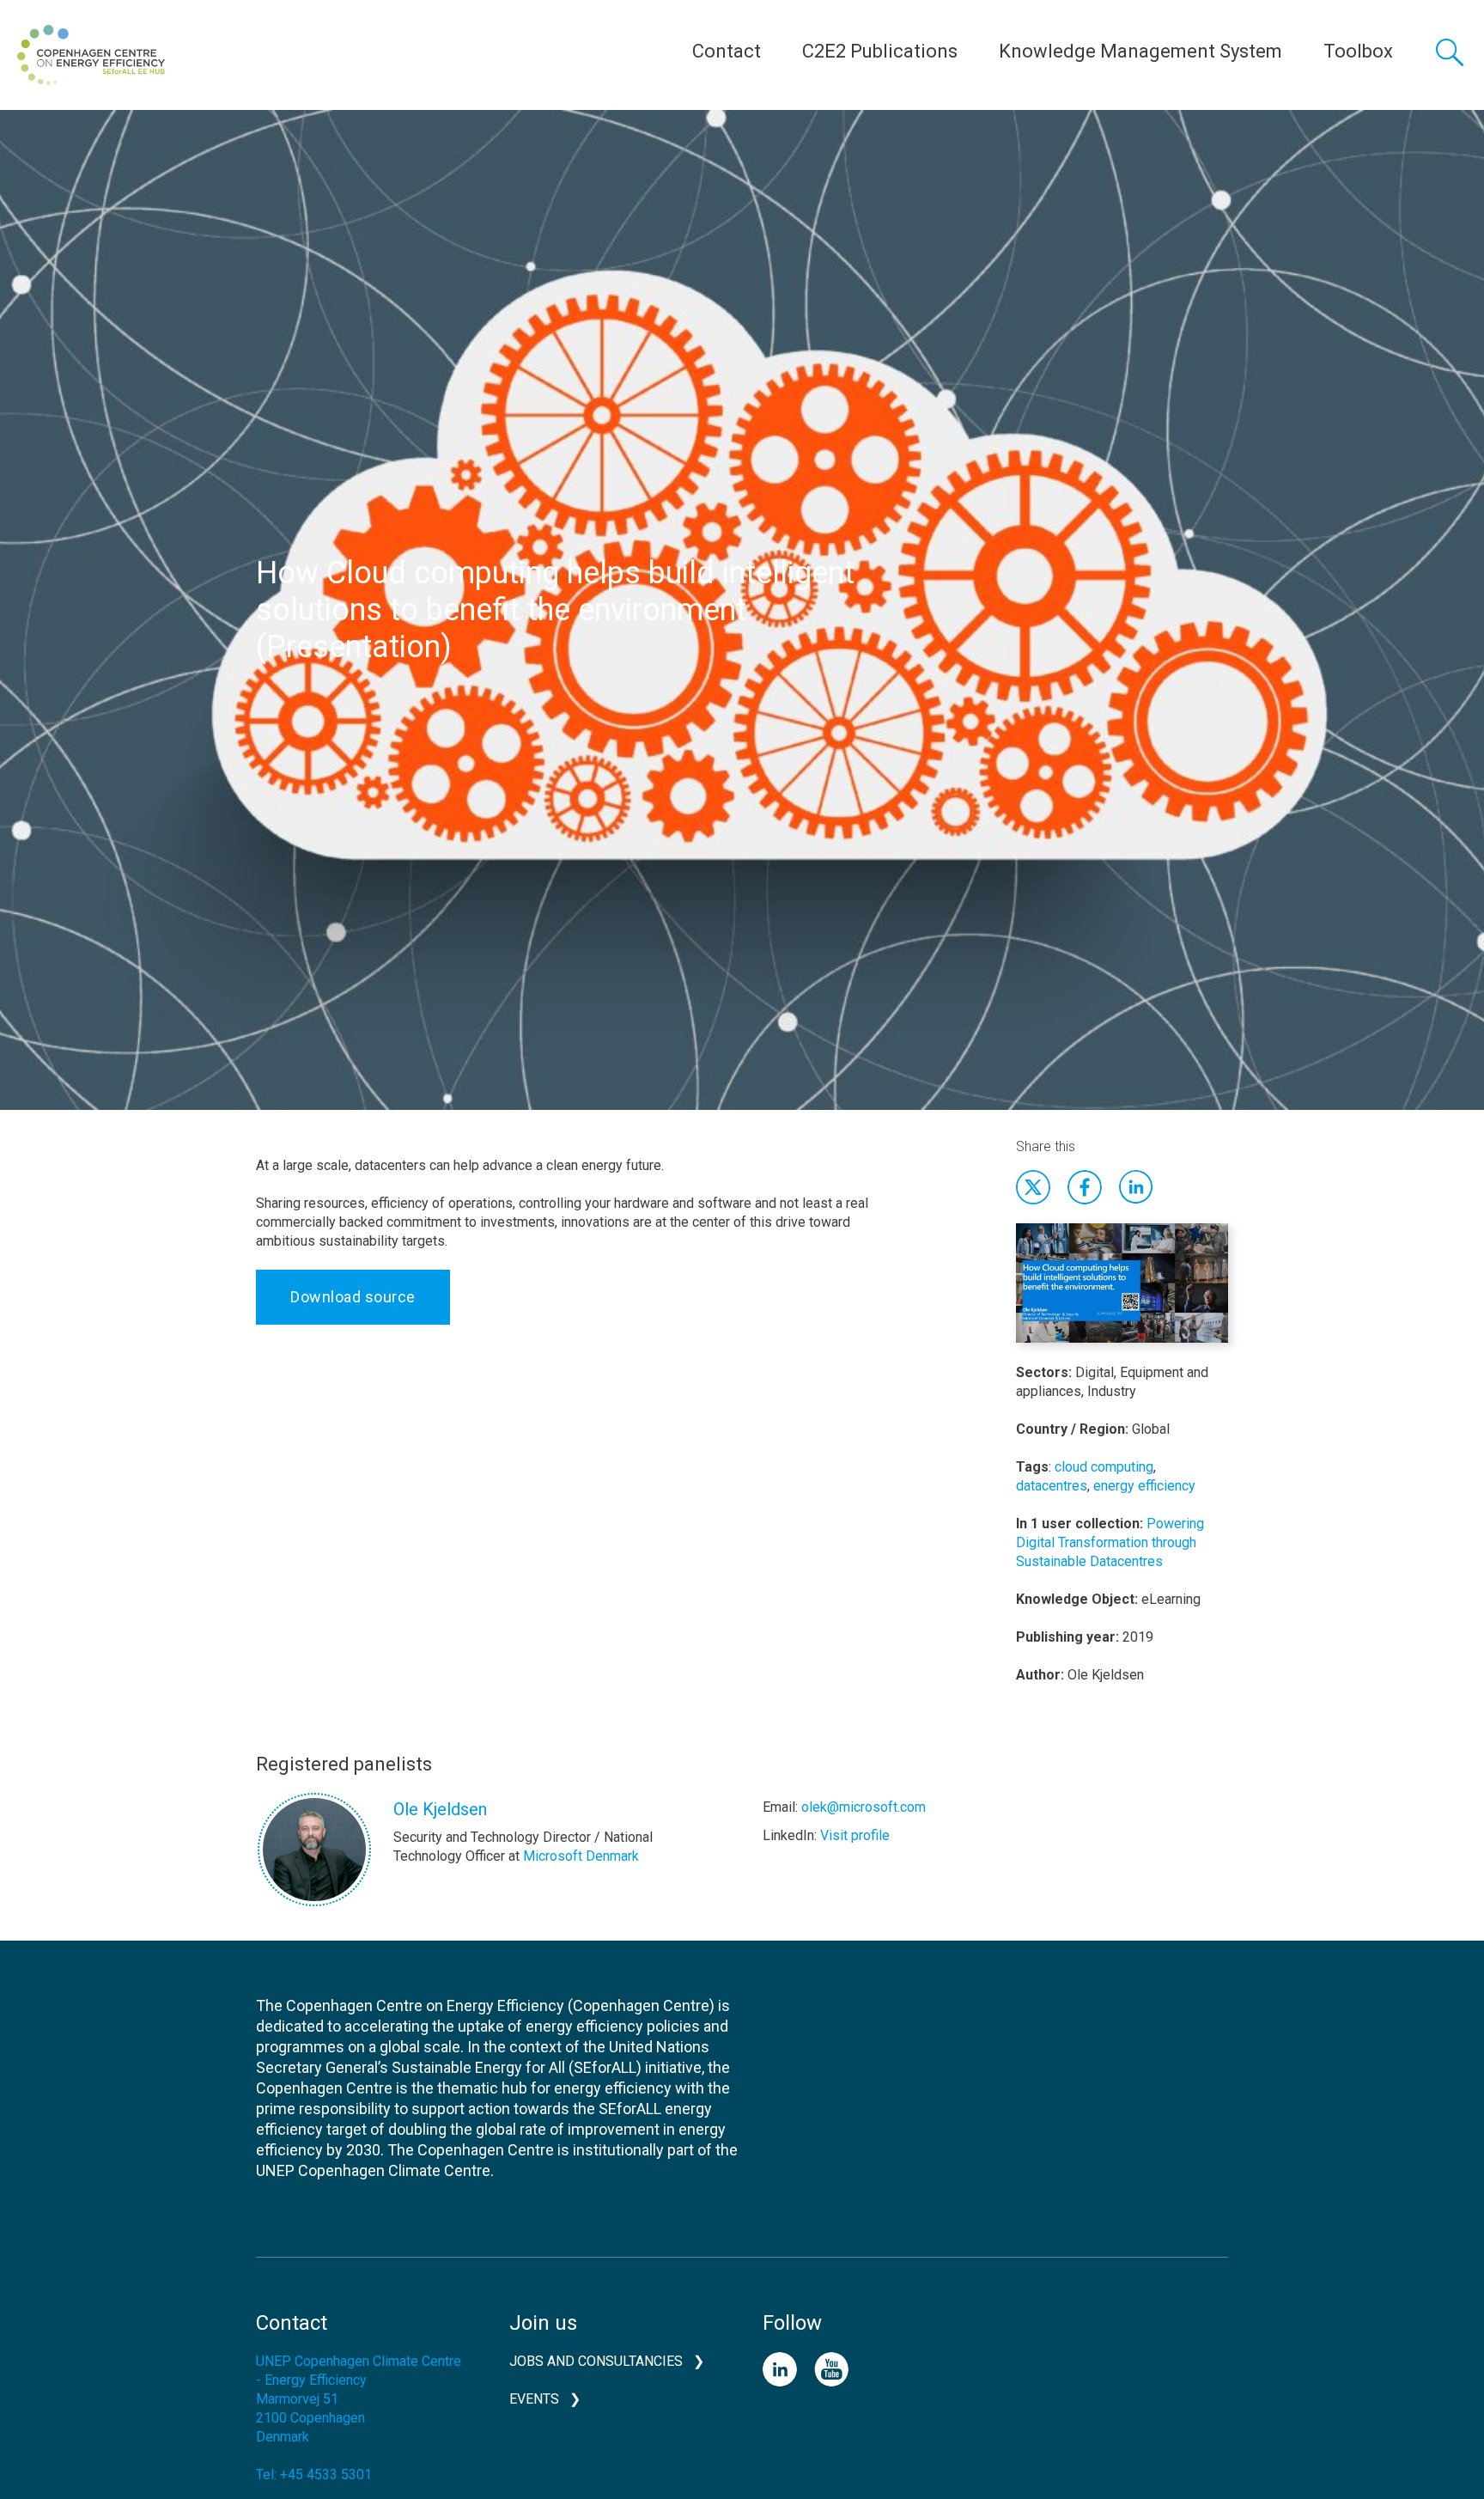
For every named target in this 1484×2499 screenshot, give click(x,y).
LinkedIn (780, 2369)
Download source (353, 1297)
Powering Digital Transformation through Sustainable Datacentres (1110, 1542)
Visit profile (855, 1835)
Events (534, 2399)
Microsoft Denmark (581, 1856)
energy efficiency (1144, 1486)
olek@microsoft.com (864, 1807)
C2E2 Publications (880, 51)
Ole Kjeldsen (440, 1809)
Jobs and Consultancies (596, 2361)
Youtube (831, 2369)
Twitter (1033, 1187)
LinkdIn (1136, 1187)
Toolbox (1358, 51)
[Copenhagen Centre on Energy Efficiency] (91, 55)
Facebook (1085, 1187)
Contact (727, 51)
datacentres (1052, 1486)
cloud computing (1104, 1467)
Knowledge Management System (1140, 51)
